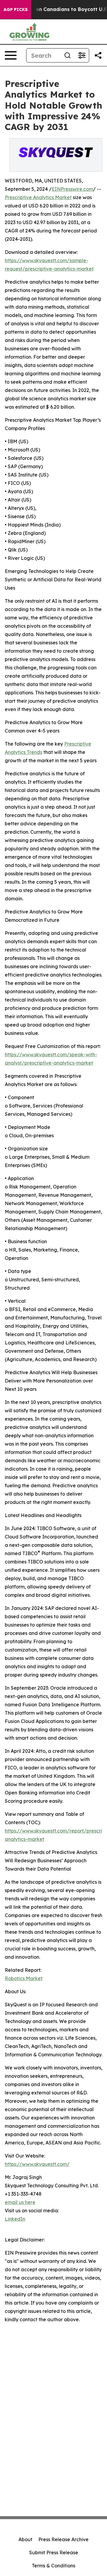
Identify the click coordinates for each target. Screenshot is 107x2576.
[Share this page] (98, 55)
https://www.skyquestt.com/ (37, 2164)
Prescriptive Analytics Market (38, 197)
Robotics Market (24, 1978)
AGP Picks (16, 10)
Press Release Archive (63, 2539)
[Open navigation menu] (11, 55)
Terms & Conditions (53, 2566)
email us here (20, 2202)
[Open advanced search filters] (82, 55)
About (25, 2539)
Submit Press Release (54, 2552)
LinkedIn (15, 2219)
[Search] (67, 55)
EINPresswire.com (72, 189)
